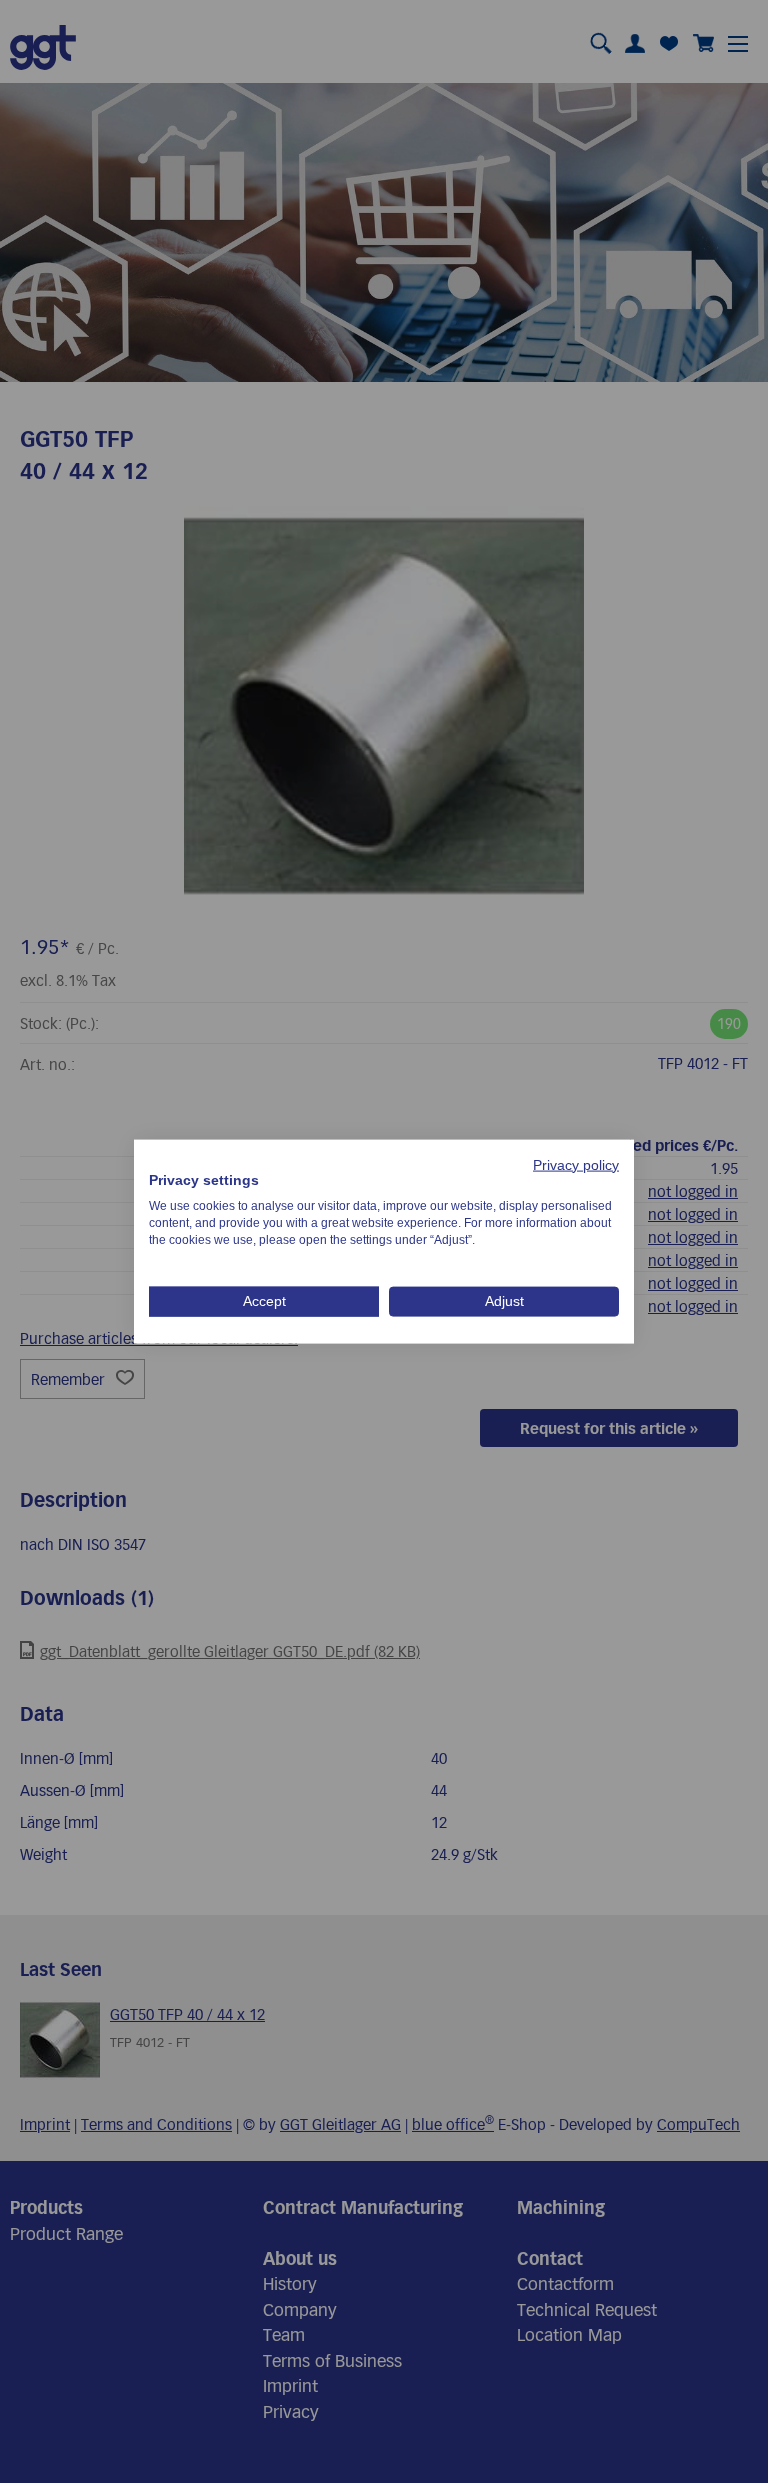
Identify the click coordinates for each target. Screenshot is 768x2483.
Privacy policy (576, 1164)
